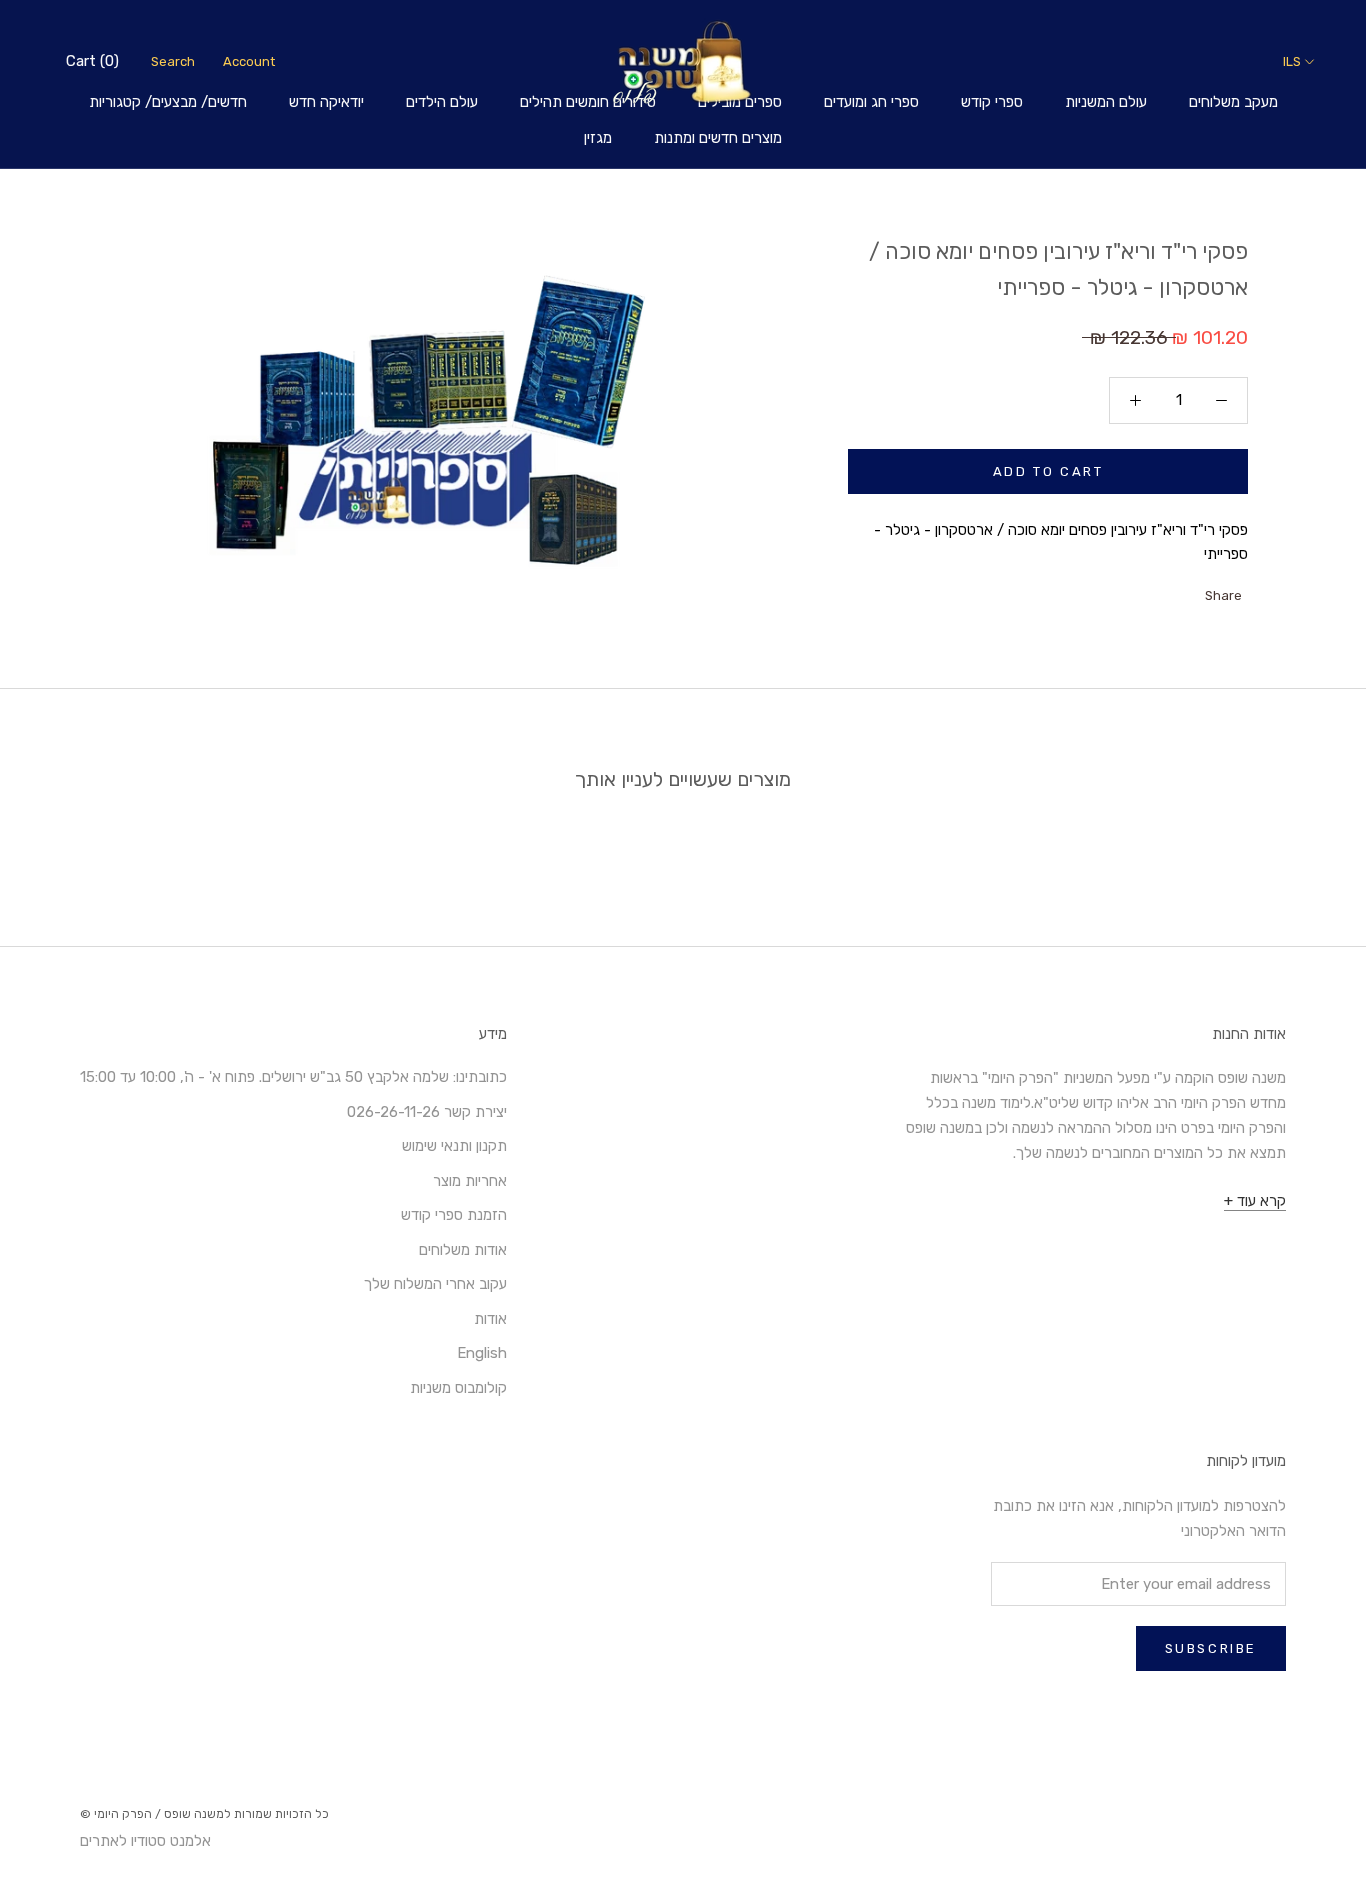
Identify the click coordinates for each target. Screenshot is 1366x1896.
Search (173, 61)
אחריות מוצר (470, 1181)
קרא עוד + (1255, 1201)
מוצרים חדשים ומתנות (718, 138)
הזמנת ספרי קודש (454, 1215)
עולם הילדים (442, 102)
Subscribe (1211, 1648)
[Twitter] (1166, 591)
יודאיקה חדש (326, 102)
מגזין (598, 138)
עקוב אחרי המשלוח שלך (435, 1284)
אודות (490, 1319)
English (482, 1353)
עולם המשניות (1106, 102)
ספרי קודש (992, 102)
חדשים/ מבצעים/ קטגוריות (168, 102)
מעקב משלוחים (1233, 102)
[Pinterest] (1140, 591)
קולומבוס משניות (458, 1388)
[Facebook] (1192, 591)
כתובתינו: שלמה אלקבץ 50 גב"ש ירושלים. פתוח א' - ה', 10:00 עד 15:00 (293, 1077)
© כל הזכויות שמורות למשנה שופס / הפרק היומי (204, 1814)
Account (249, 61)
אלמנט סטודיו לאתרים (145, 1841)
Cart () (92, 61)
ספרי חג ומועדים (871, 102)
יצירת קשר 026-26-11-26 (427, 1112)
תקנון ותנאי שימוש (454, 1146)
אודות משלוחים (463, 1250)
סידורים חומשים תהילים (588, 102)
